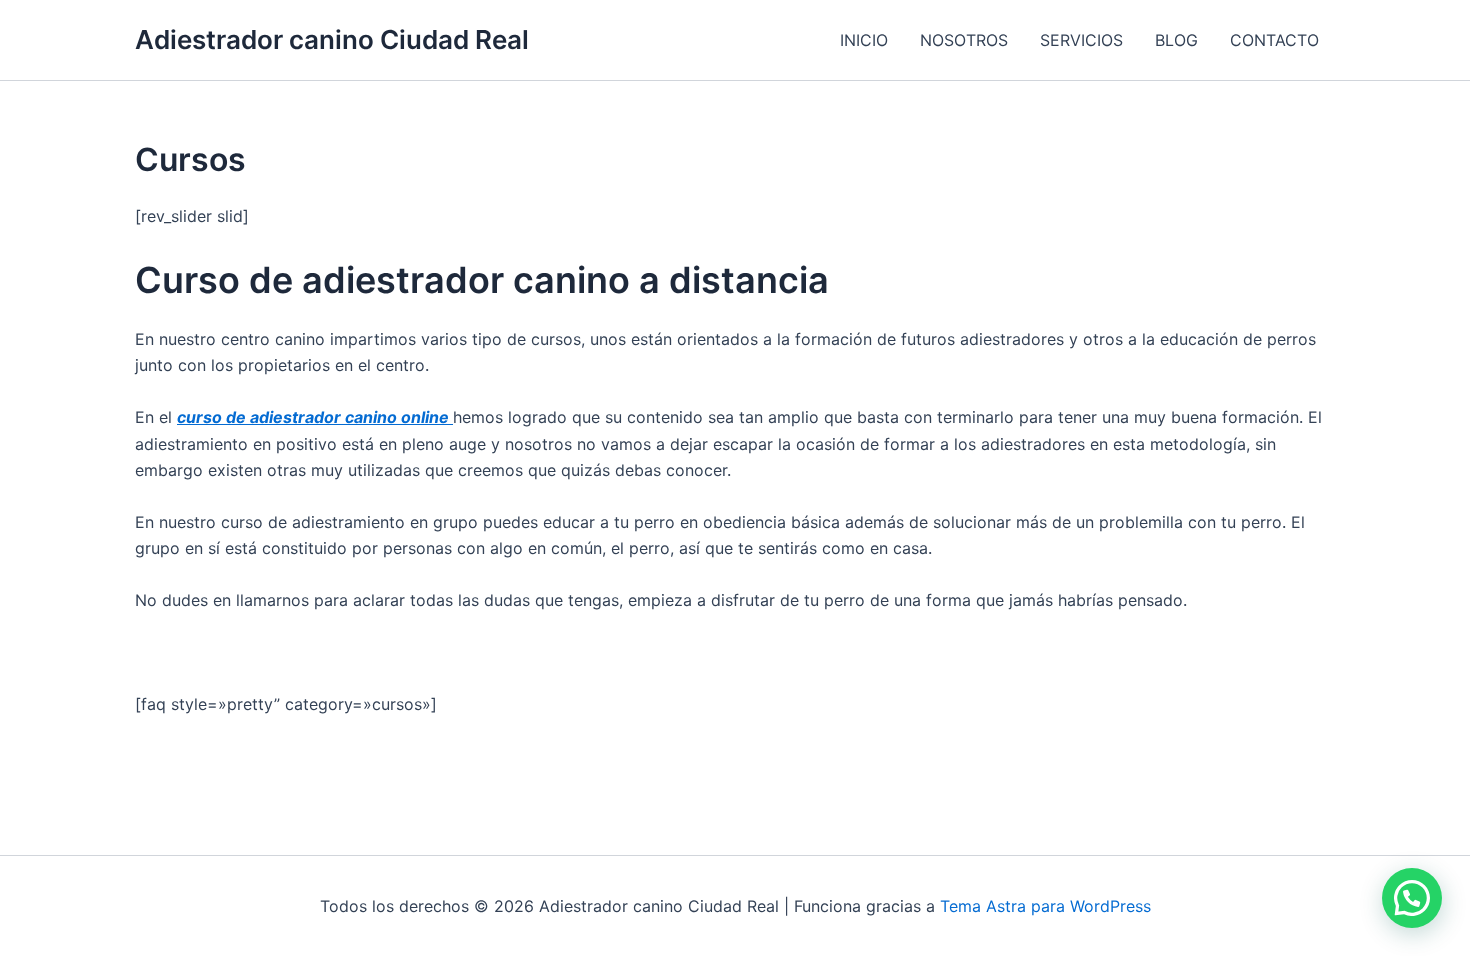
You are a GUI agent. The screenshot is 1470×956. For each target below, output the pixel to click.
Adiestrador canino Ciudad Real (332, 39)
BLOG (1176, 40)
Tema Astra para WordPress (1045, 906)
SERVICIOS (1081, 40)
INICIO (864, 40)
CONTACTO (1274, 40)
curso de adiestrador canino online (315, 417)
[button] (1412, 898)
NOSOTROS (964, 40)
